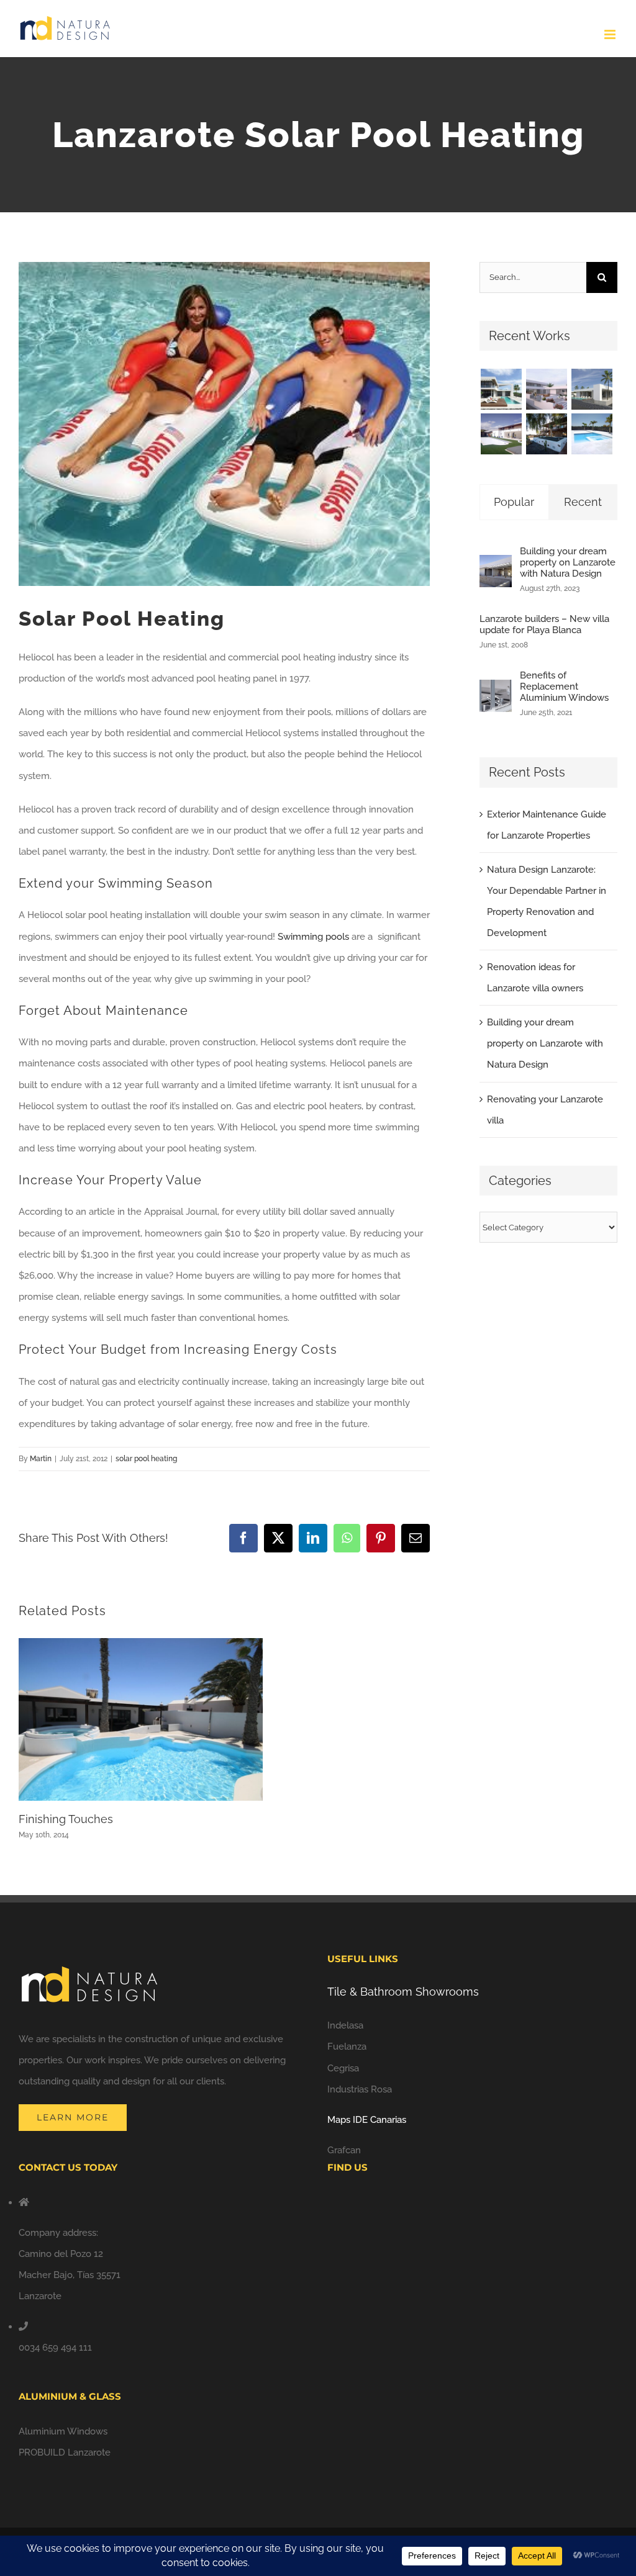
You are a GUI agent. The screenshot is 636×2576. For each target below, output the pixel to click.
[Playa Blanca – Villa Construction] (546, 389)
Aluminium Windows (63, 2431)
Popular (514, 502)
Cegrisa (343, 2068)
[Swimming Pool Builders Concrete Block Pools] (592, 434)
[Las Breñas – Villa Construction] (501, 389)
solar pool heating (146, 1459)
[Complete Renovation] (501, 434)
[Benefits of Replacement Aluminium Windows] (496, 690)
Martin (41, 1459)
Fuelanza (347, 2047)
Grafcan (344, 2150)
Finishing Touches (66, 1819)
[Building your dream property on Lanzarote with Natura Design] (496, 565)
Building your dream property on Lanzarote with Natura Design (568, 562)
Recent (583, 502)
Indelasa (345, 2025)
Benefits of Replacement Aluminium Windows (564, 687)
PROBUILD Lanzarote (65, 2452)
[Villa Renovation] (546, 434)
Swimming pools (313, 937)
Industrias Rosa (360, 2089)
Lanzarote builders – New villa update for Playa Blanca (544, 624)
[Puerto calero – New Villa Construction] (592, 389)
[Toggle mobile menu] (611, 34)
